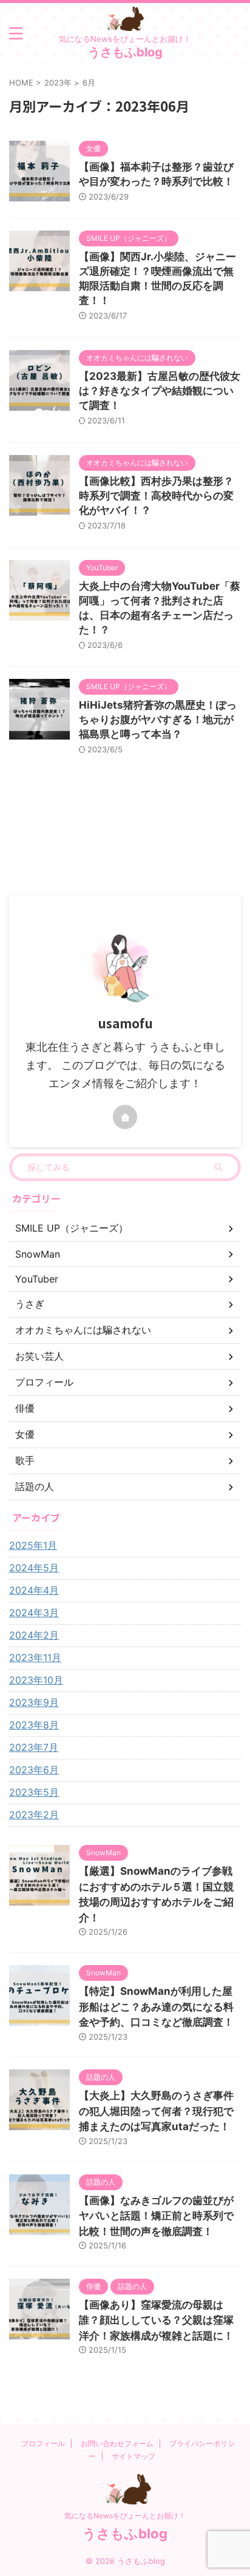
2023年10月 (36, 1680)
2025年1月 (33, 1545)
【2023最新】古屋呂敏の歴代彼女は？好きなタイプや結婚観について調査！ (160, 391)
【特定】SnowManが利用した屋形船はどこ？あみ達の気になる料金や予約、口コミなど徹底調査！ (156, 2007)
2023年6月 (34, 1770)
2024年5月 (34, 1568)
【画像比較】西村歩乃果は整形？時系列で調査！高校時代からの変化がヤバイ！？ (156, 496)
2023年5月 (34, 1792)
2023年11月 (35, 1657)
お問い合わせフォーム (117, 2443)
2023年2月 (34, 1815)
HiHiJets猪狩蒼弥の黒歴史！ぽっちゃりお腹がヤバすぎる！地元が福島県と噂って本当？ (158, 720)
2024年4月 (34, 1590)
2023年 (58, 83)
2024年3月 (34, 1613)
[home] (125, 1117)
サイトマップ (133, 2456)
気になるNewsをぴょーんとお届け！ (125, 2516)
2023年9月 (34, 1702)
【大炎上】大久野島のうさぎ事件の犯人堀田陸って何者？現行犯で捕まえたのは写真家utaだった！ (156, 2111)
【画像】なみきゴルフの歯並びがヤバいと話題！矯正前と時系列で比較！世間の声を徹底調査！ (156, 2216)
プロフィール (43, 2443)
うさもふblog (125, 52)
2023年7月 (34, 1747)
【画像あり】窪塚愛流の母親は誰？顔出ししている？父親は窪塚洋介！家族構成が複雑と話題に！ (156, 2320)
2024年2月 (34, 1635)
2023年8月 (34, 1725)
